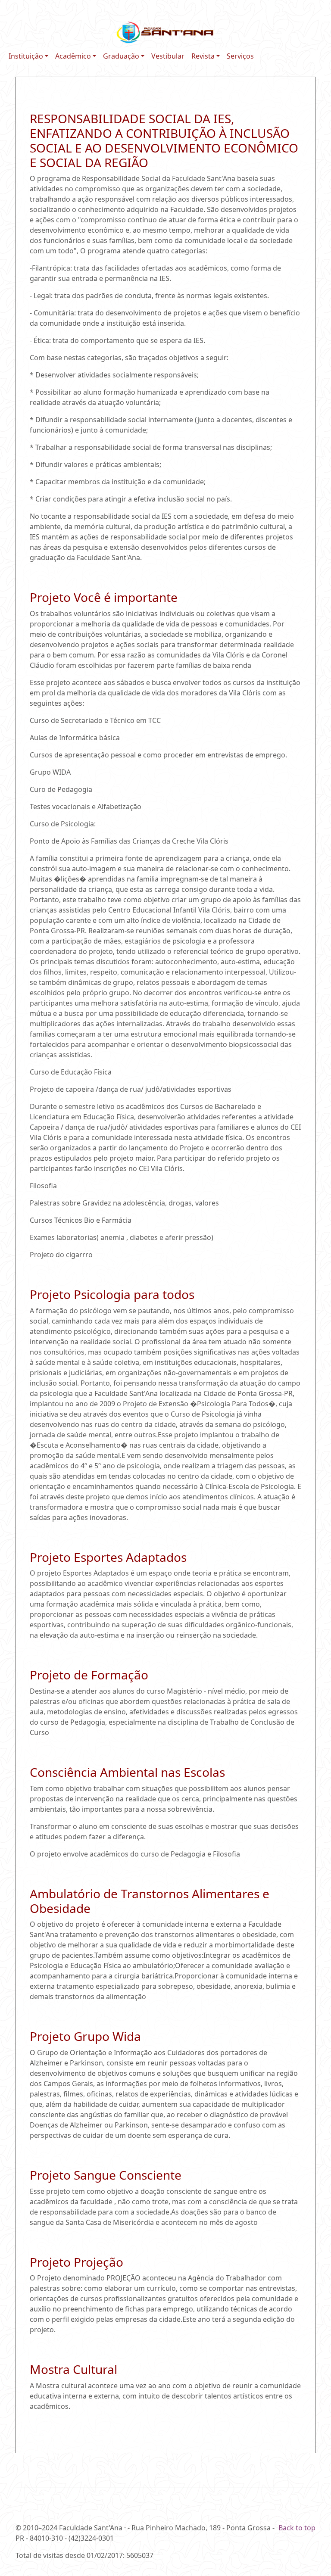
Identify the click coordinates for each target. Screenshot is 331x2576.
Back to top (297, 2528)
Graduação (121, 56)
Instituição (26, 56)
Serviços (240, 56)
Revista (203, 56)
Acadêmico (73, 56)
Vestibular (168, 56)
